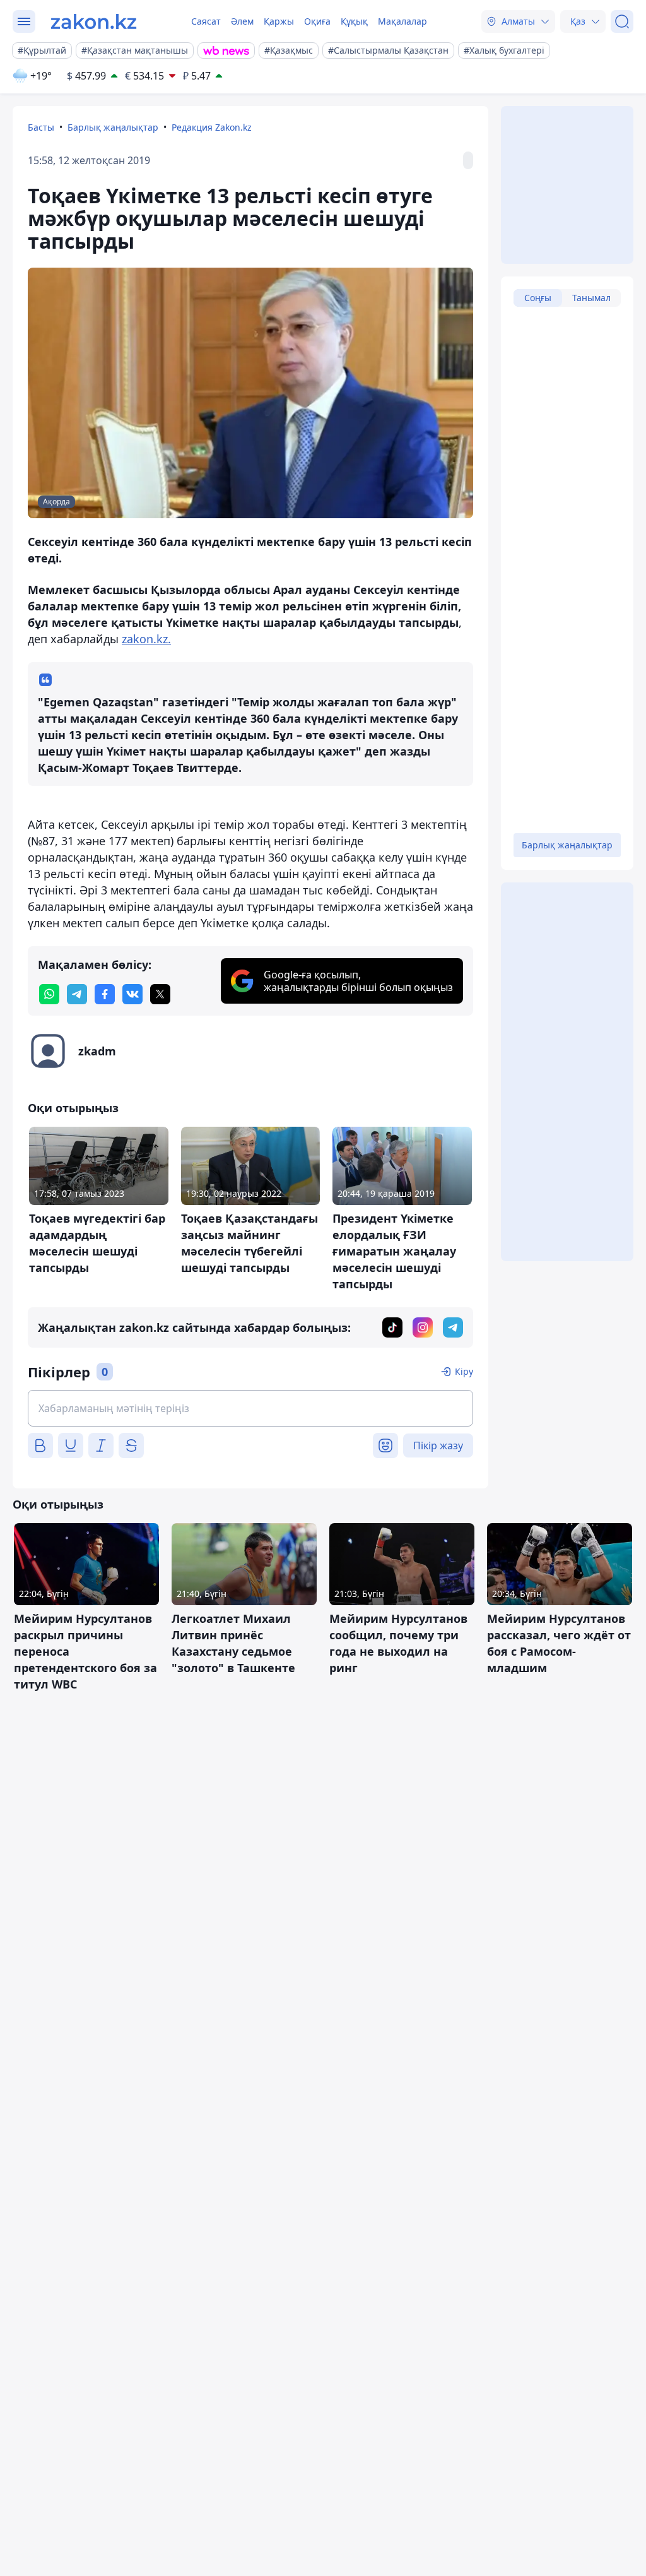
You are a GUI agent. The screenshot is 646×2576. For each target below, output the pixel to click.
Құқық (354, 21)
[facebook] (105, 994)
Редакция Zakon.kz (212, 127)
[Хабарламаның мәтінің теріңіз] (250, 1408)
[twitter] (160, 994)
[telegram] (77, 994)
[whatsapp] (49, 994)
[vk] (132, 994)
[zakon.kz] (94, 21)
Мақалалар (402, 21)
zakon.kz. (146, 639)
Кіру (464, 1371)
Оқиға (317, 21)
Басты (41, 127)
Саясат (206, 21)
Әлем (242, 21)
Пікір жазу (438, 1445)
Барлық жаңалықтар (113, 127)
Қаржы (279, 21)
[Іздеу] (622, 21)
